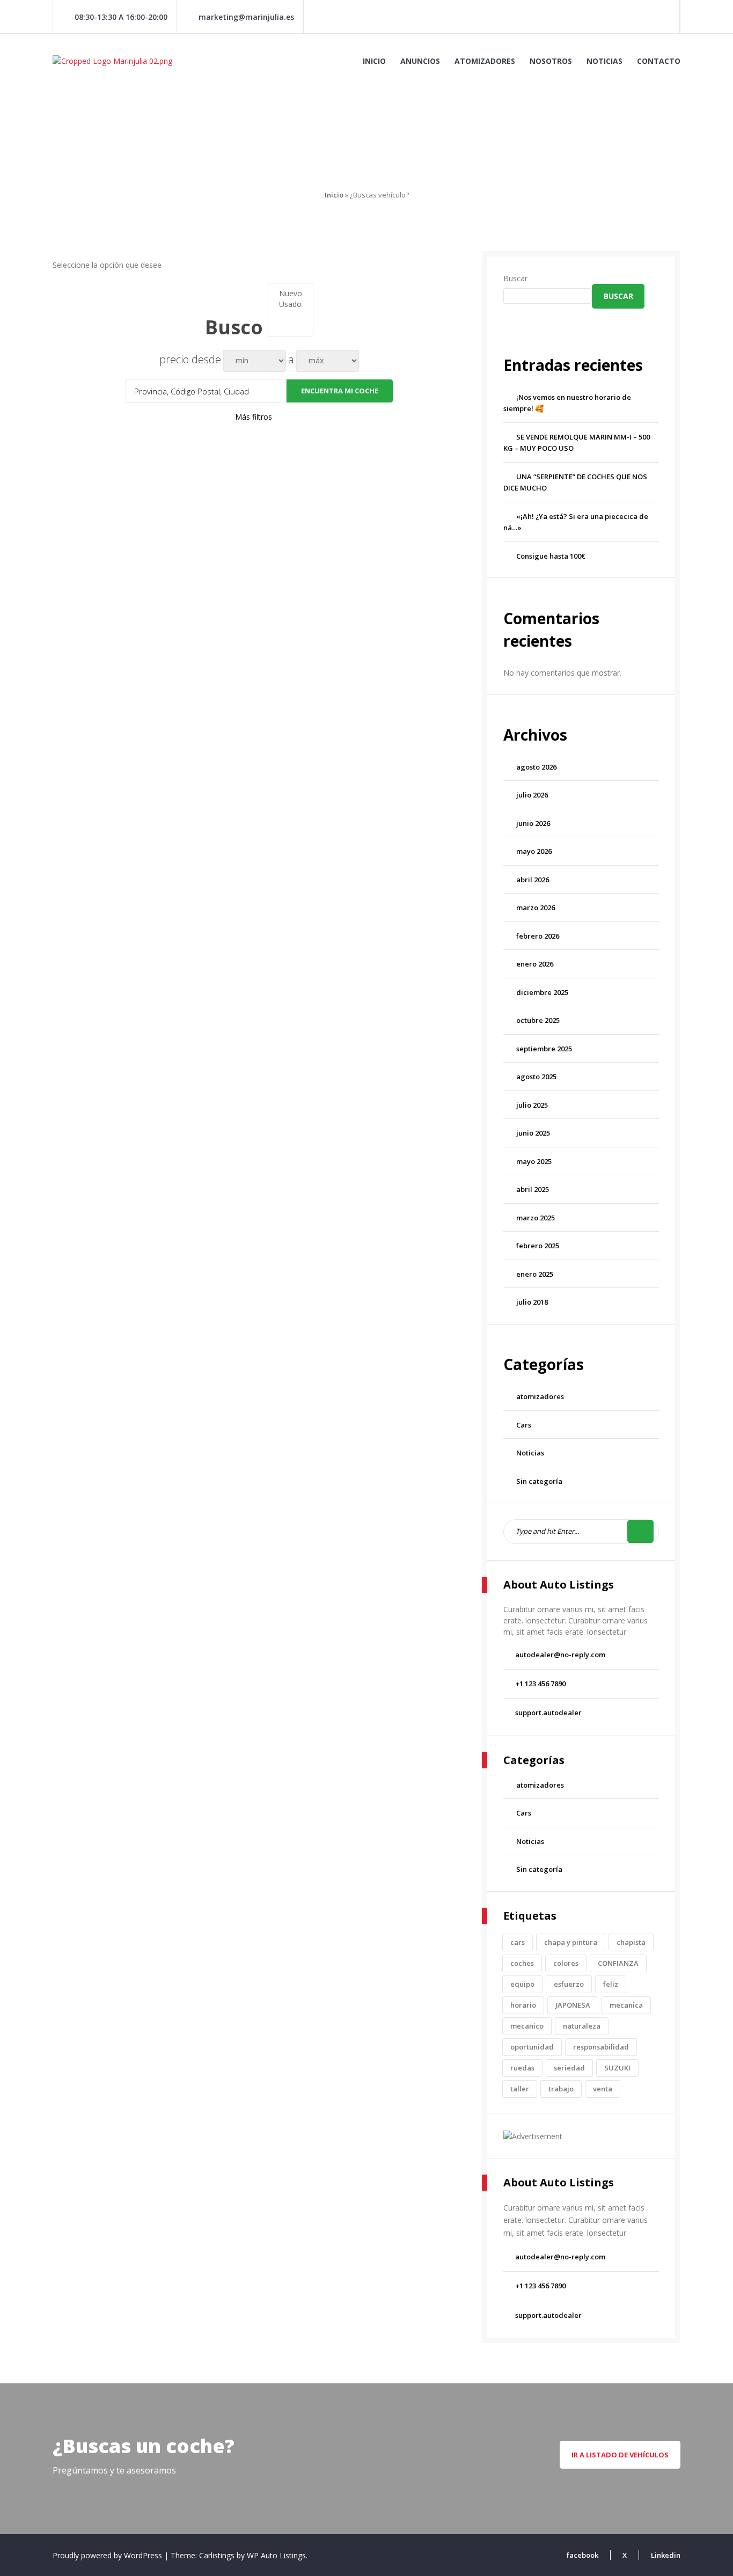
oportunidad (532, 2047)
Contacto (659, 61)
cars (518, 1942)
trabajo (561, 2089)
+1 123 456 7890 (540, 1684)
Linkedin (666, 2555)
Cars (524, 1425)
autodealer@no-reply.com (560, 1655)
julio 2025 (532, 1105)
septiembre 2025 (544, 1049)
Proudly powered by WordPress (108, 2555)
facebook (582, 2555)
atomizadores (540, 1396)
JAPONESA (573, 2005)
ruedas (522, 2068)
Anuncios (420, 61)
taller (520, 2089)
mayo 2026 (534, 851)
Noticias (604, 61)
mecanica (626, 2005)
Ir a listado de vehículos (620, 2455)
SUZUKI (617, 2068)
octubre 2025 (538, 1020)
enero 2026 (535, 964)
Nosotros (551, 61)
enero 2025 (535, 1274)
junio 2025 (533, 1133)
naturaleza (582, 2026)
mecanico (527, 2026)
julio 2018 (532, 1302)
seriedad (569, 2068)
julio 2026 (532, 795)
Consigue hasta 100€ (551, 556)
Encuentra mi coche (340, 391)
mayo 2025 (534, 1161)
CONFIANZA (618, 1963)
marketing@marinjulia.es (246, 17)
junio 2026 (533, 823)
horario (523, 2005)
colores (566, 1963)
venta (603, 2089)
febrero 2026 (538, 936)
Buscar (515, 278)
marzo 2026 (536, 908)
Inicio (374, 61)
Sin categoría (539, 1481)
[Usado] (291, 304)
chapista (631, 1942)
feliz (611, 1984)
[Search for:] (581, 1531)
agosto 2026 (536, 767)
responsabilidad (601, 2047)
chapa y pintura (571, 1942)
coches (522, 1963)
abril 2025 (533, 1189)
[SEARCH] (640, 1531)
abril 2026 (533, 880)
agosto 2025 (536, 1077)
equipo (522, 1984)
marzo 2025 (536, 1218)
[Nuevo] (291, 294)
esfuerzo (569, 1984)
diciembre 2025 (542, 992)
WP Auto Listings (276, 2555)
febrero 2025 (538, 1246)
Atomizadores (485, 61)
